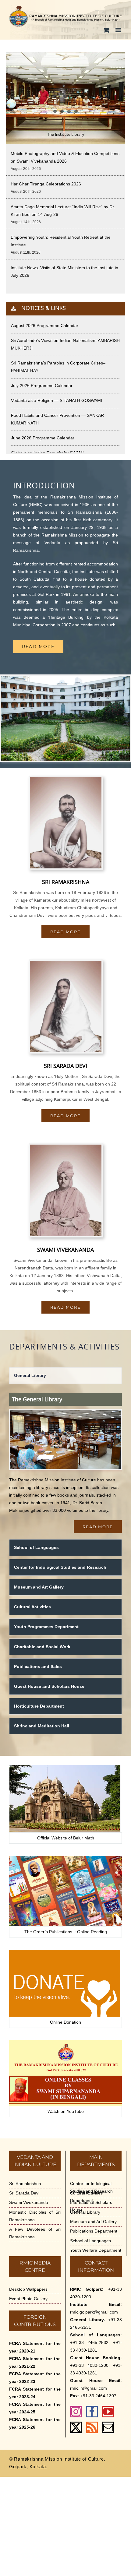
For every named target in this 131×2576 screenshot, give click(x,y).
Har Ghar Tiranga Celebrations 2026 (46, 184)
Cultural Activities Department (86, 2197)
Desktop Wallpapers (28, 2289)
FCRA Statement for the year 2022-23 (35, 2378)
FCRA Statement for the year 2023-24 (35, 2393)
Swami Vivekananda (29, 2202)
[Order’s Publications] (65, 1858)
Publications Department (94, 2231)
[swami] (66, 1147)
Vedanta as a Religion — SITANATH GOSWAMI (57, 400)
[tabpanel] (65, 1463)
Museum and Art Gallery (93, 2222)
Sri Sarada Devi (24, 2193)
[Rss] (92, 2427)
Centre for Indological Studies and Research (91, 2187)
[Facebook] (92, 2412)
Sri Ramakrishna (25, 2184)
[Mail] (108, 2427)
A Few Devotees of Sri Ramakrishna (35, 2233)
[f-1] (65, 1767)
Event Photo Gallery (28, 2299)
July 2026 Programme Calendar (42, 385)
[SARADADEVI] (66, 963)
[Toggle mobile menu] (119, 30)
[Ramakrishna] (66, 779)
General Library (85, 2212)
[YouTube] (108, 2412)
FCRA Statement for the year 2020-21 (35, 2347)
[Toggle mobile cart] (106, 30)
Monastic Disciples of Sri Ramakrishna (35, 2216)
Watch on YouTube (66, 2111)
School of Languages (90, 2241)
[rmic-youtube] (65, 2042)
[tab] (65, 1376)
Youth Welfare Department (96, 2250)
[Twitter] (76, 2427)
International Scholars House (91, 2206)
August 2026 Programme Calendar (45, 326)
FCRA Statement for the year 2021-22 (35, 2362)
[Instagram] (76, 2412)
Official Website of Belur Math (66, 1838)
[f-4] (65, 1952)
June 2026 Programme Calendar (43, 438)
